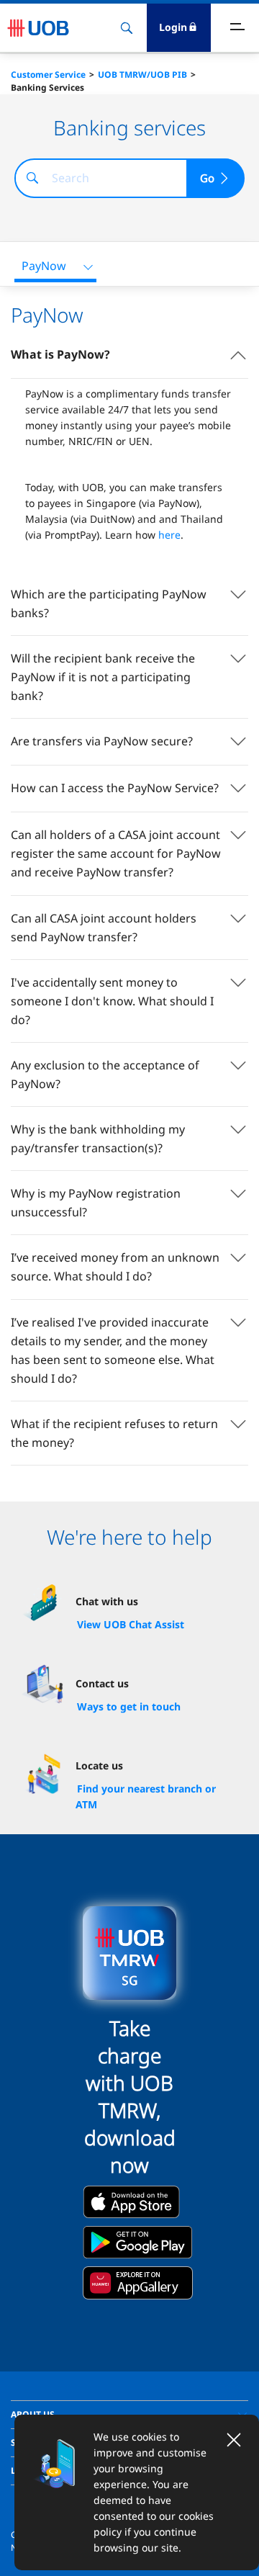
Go (207, 178)
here (169, 535)
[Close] (234, 2440)
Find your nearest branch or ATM (146, 1796)
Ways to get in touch (129, 1706)
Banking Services (47, 87)
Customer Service (48, 75)
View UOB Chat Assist (131, 1624)
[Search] (32, 178)
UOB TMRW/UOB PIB (142, 75)
